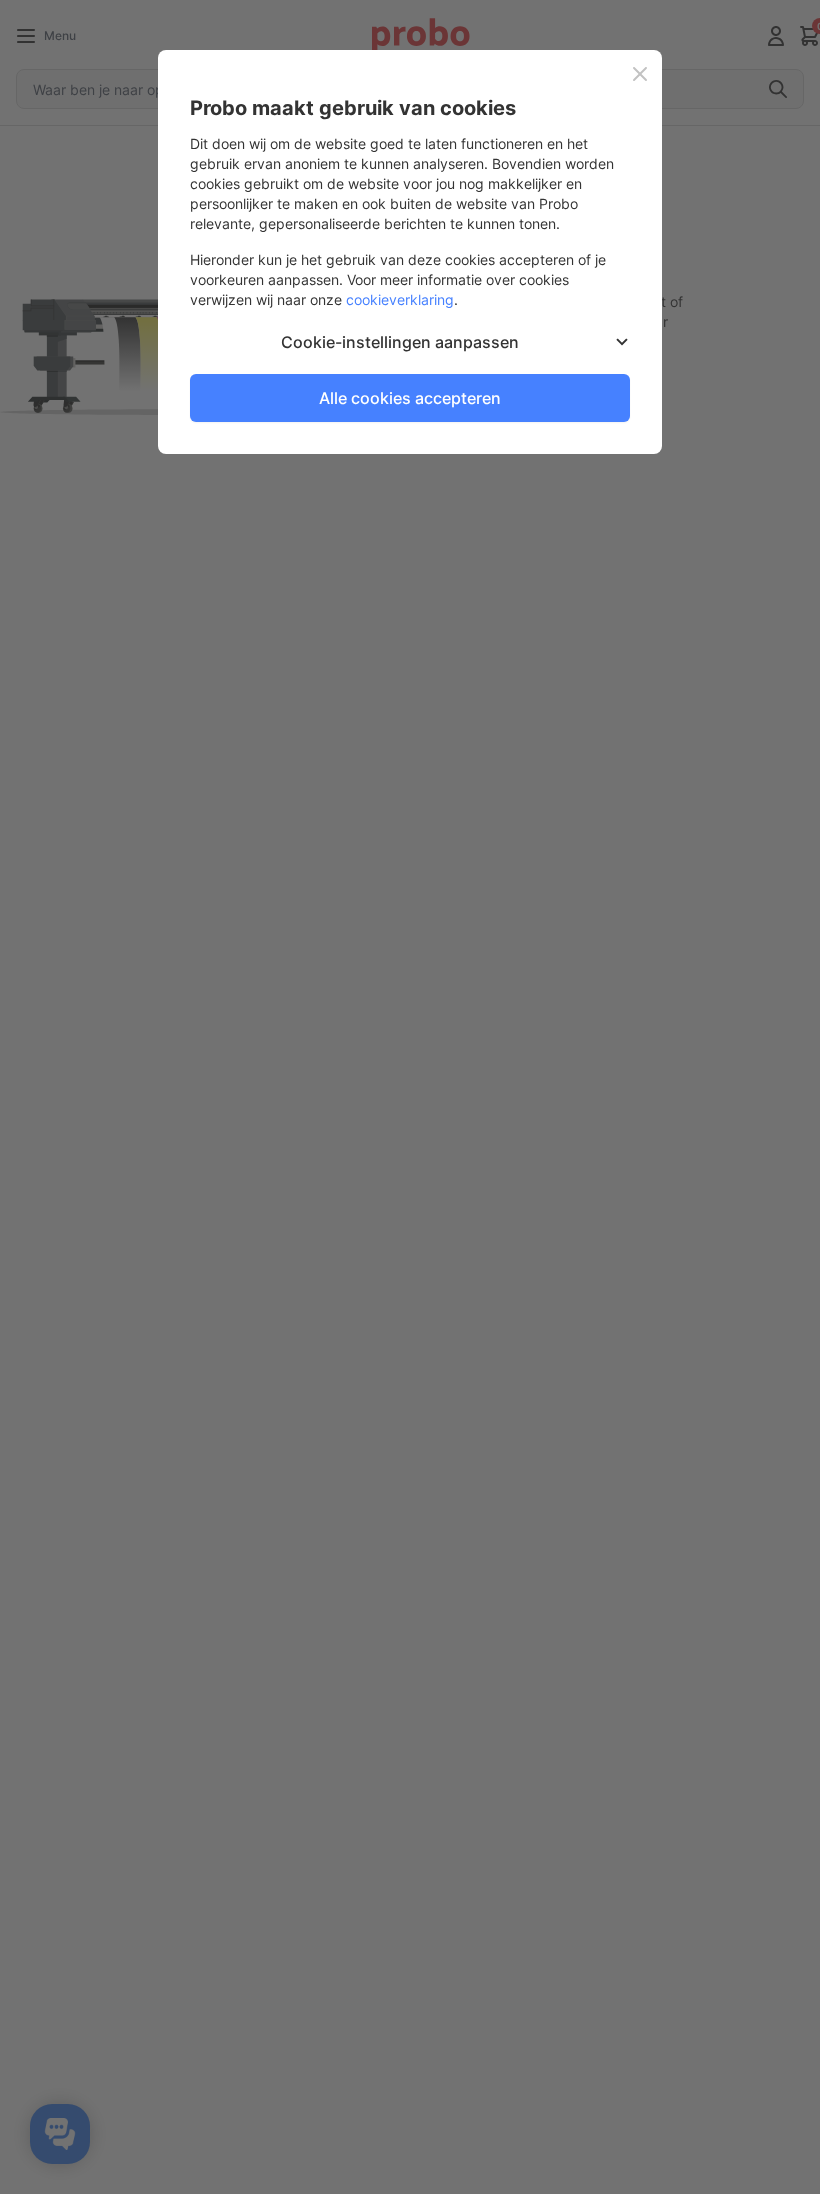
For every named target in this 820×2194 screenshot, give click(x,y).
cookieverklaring (400, 299)
